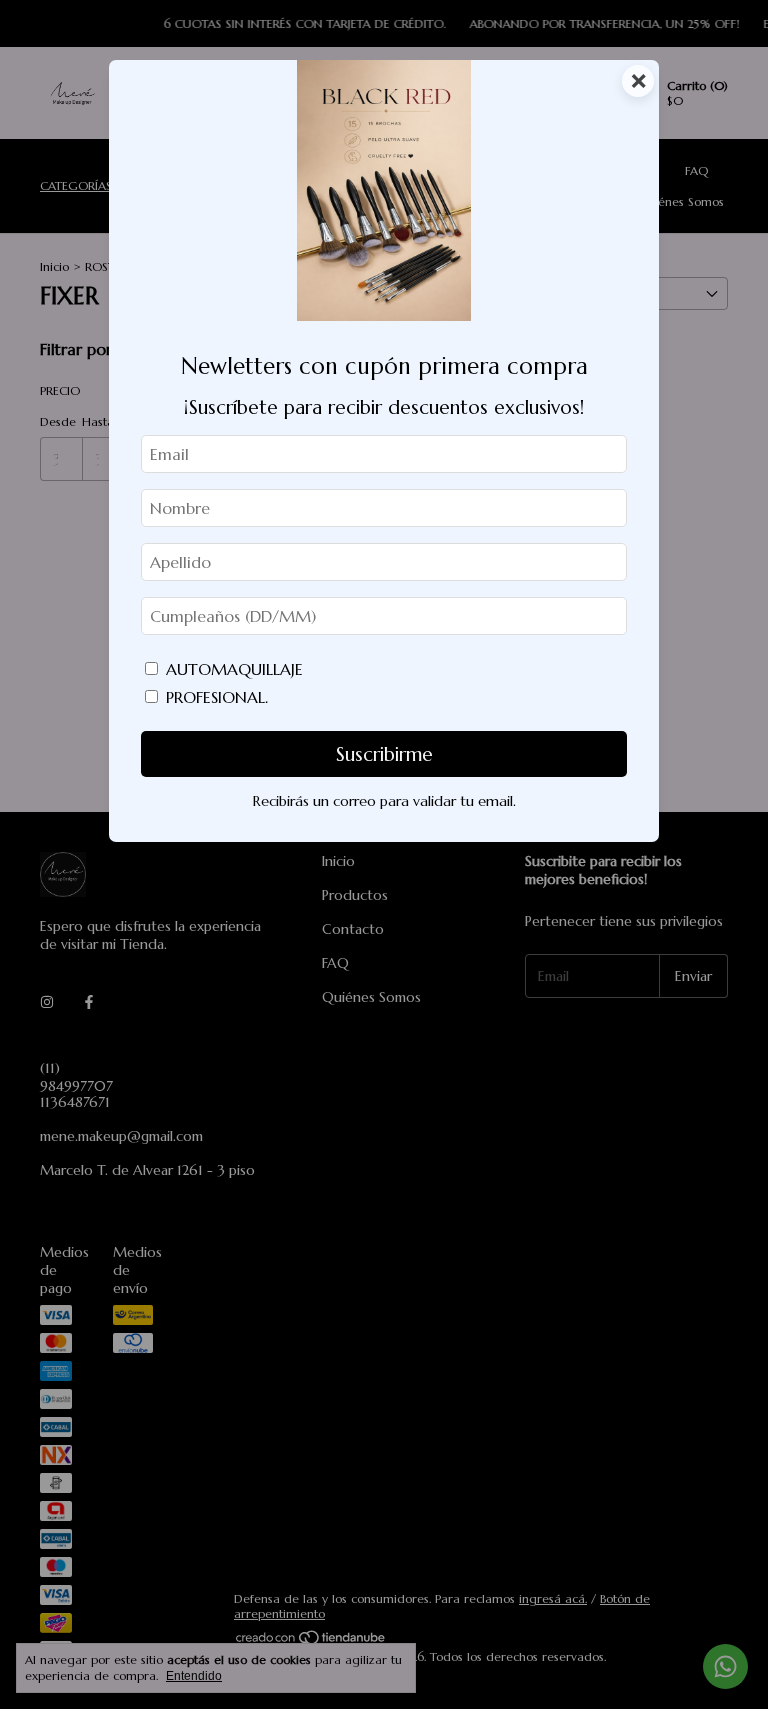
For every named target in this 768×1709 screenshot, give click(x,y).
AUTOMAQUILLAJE (234, 669)
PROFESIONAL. (217, 697)
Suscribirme (384, 754)
